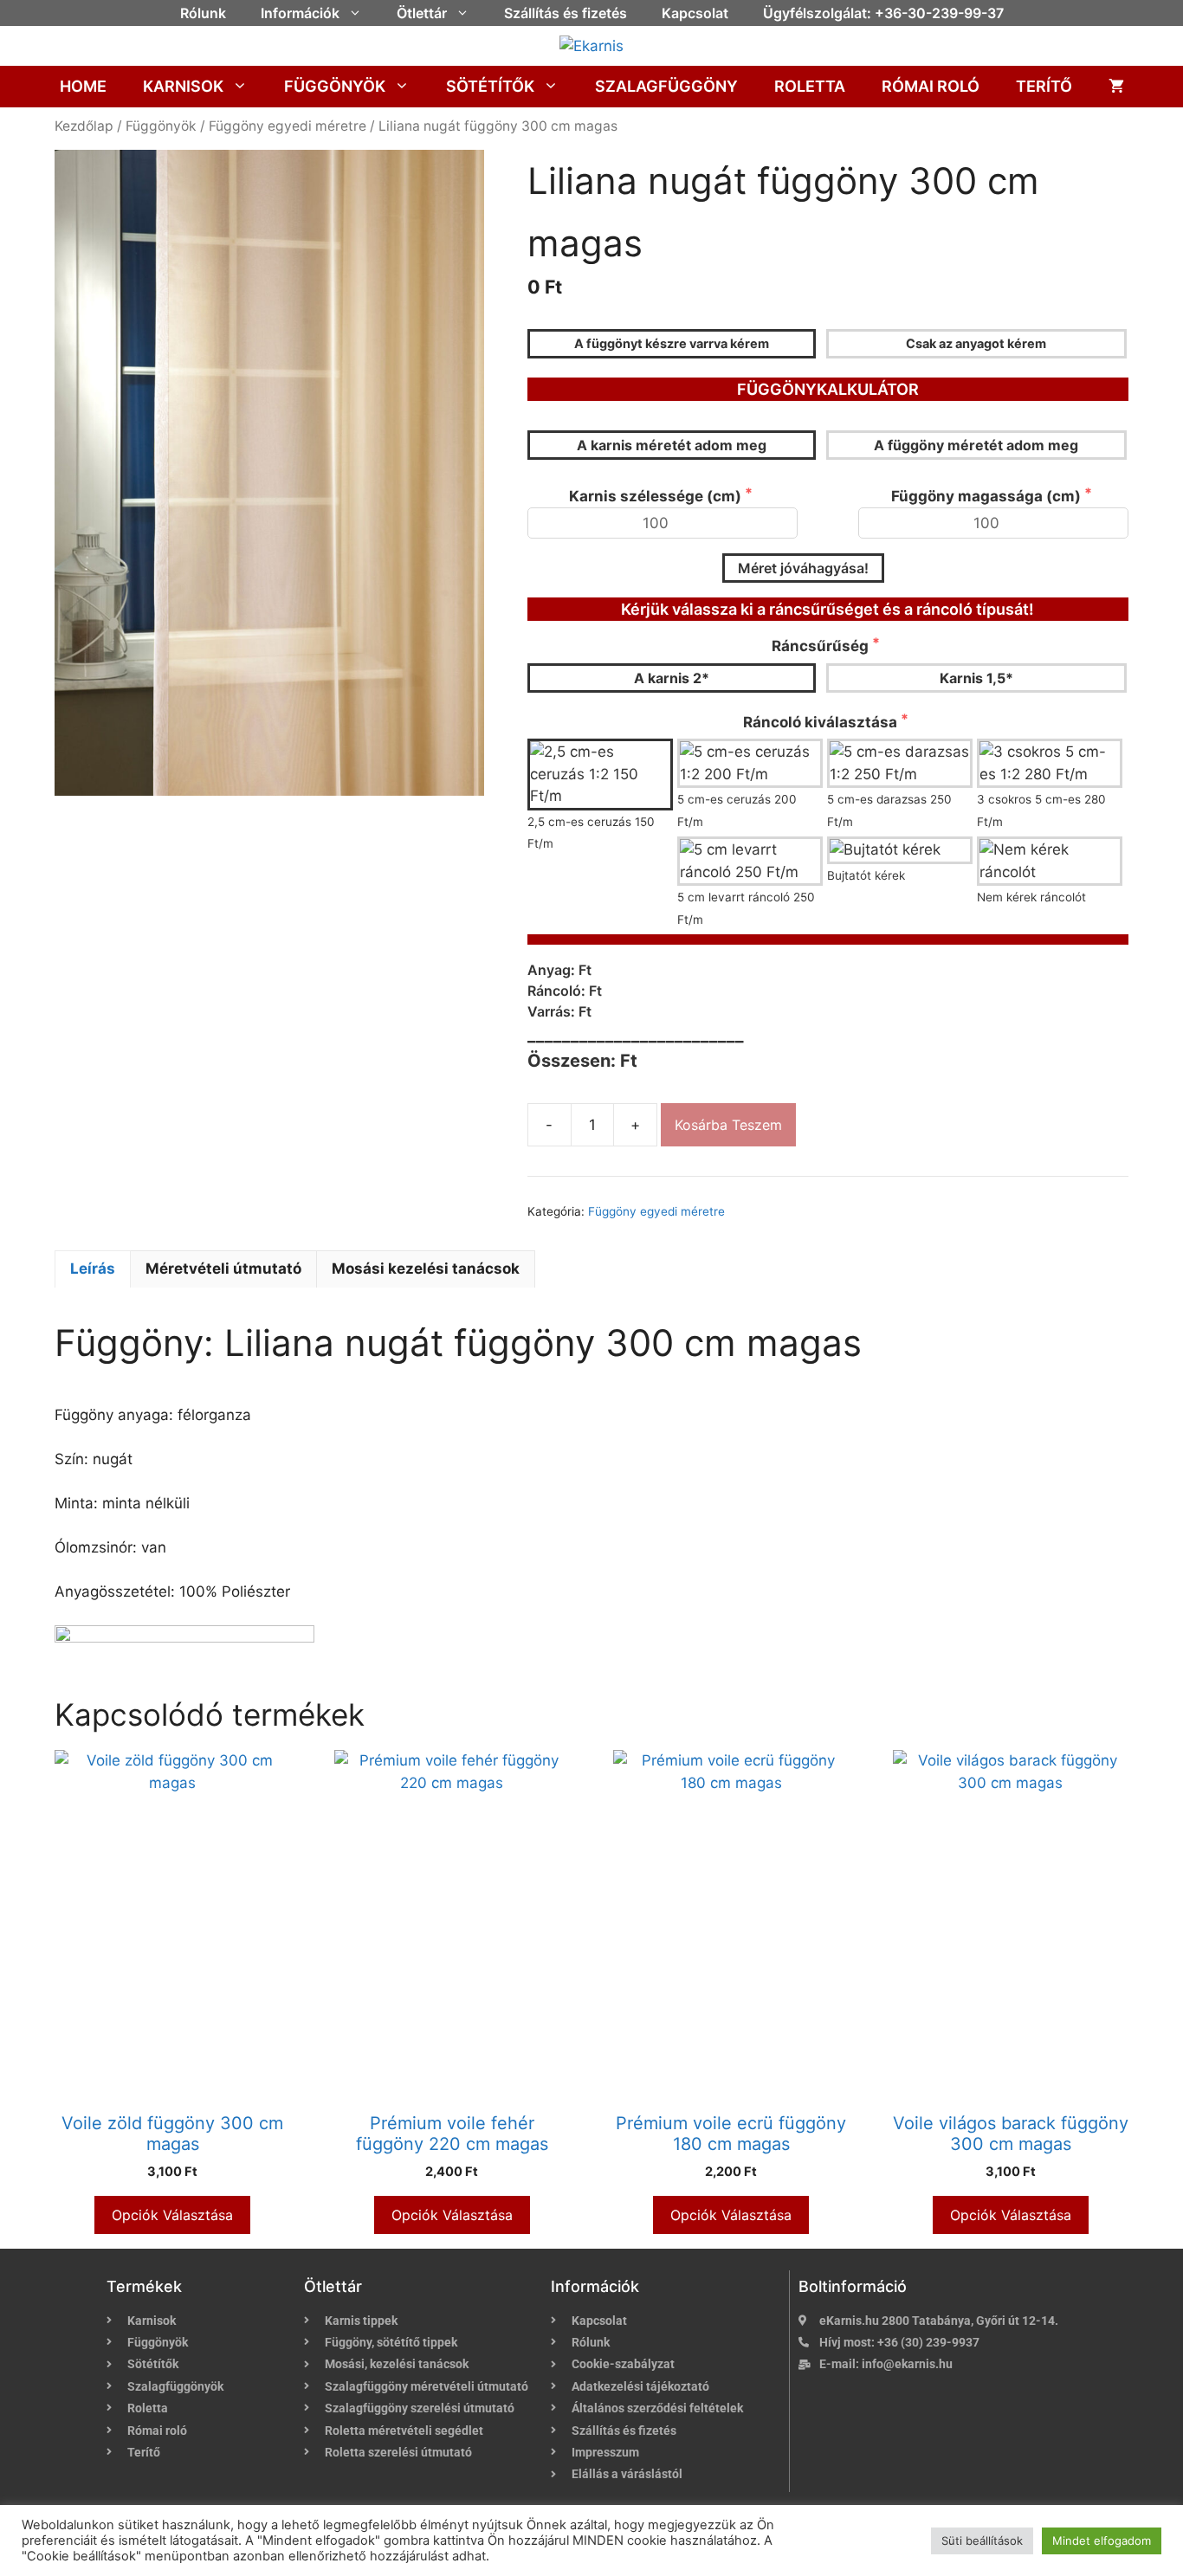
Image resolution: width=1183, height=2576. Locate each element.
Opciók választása (172, 2215)
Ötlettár (422, 13)
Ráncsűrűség (822, 646)
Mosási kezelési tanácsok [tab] (426, 1269)
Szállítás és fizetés (566, 13)
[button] (359, 13)
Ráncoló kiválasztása (822, 722)
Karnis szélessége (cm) (657, 496)
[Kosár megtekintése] (1116, 87)
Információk (300, 13)
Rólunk (203, 13)
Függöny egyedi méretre (288, 126)
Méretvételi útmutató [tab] (223, 1269)
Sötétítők (490, 86)
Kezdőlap (84, 126)
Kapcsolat (695, 13)
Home (83, 86)
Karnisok (183, 86)
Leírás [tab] (93, 1269)
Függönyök (335, 86)
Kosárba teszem (728, 1125)
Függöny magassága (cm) (988, 496)
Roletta (810, 86)
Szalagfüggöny (666, 86)
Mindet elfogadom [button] (1102, 2540)
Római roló (931, 86)
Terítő (1044, 86)
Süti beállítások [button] (982, 2540)
